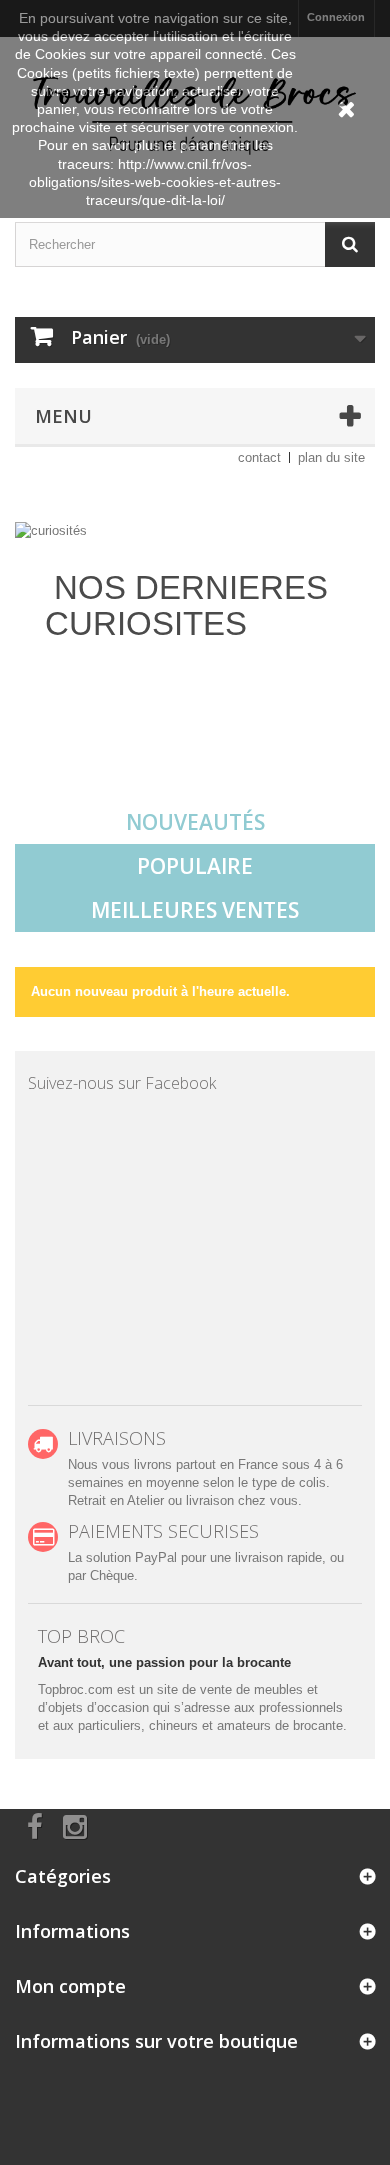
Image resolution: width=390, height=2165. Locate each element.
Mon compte (70, 1986)
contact (259, 457)
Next (339, 750)
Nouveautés (195, 822)
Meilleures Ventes (195, 910)
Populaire (195, 866)
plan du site (331, 457)
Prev (289, 750)
